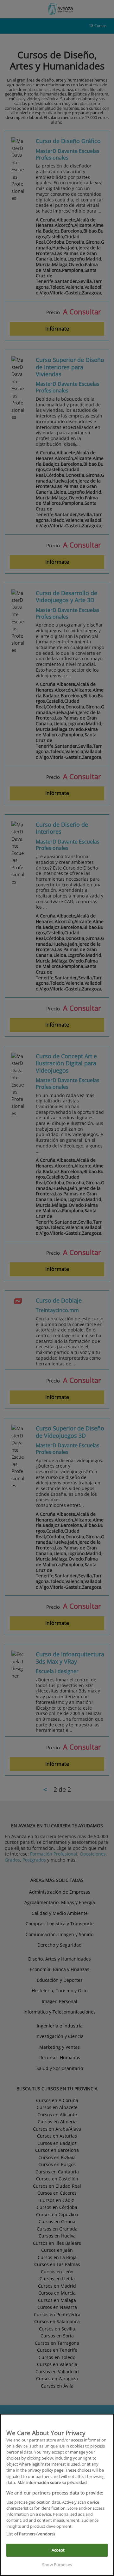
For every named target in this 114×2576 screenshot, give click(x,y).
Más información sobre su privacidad (52, 2482)
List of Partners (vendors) (31, 2534)
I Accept (57, 2550)
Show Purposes (57, 2565)
